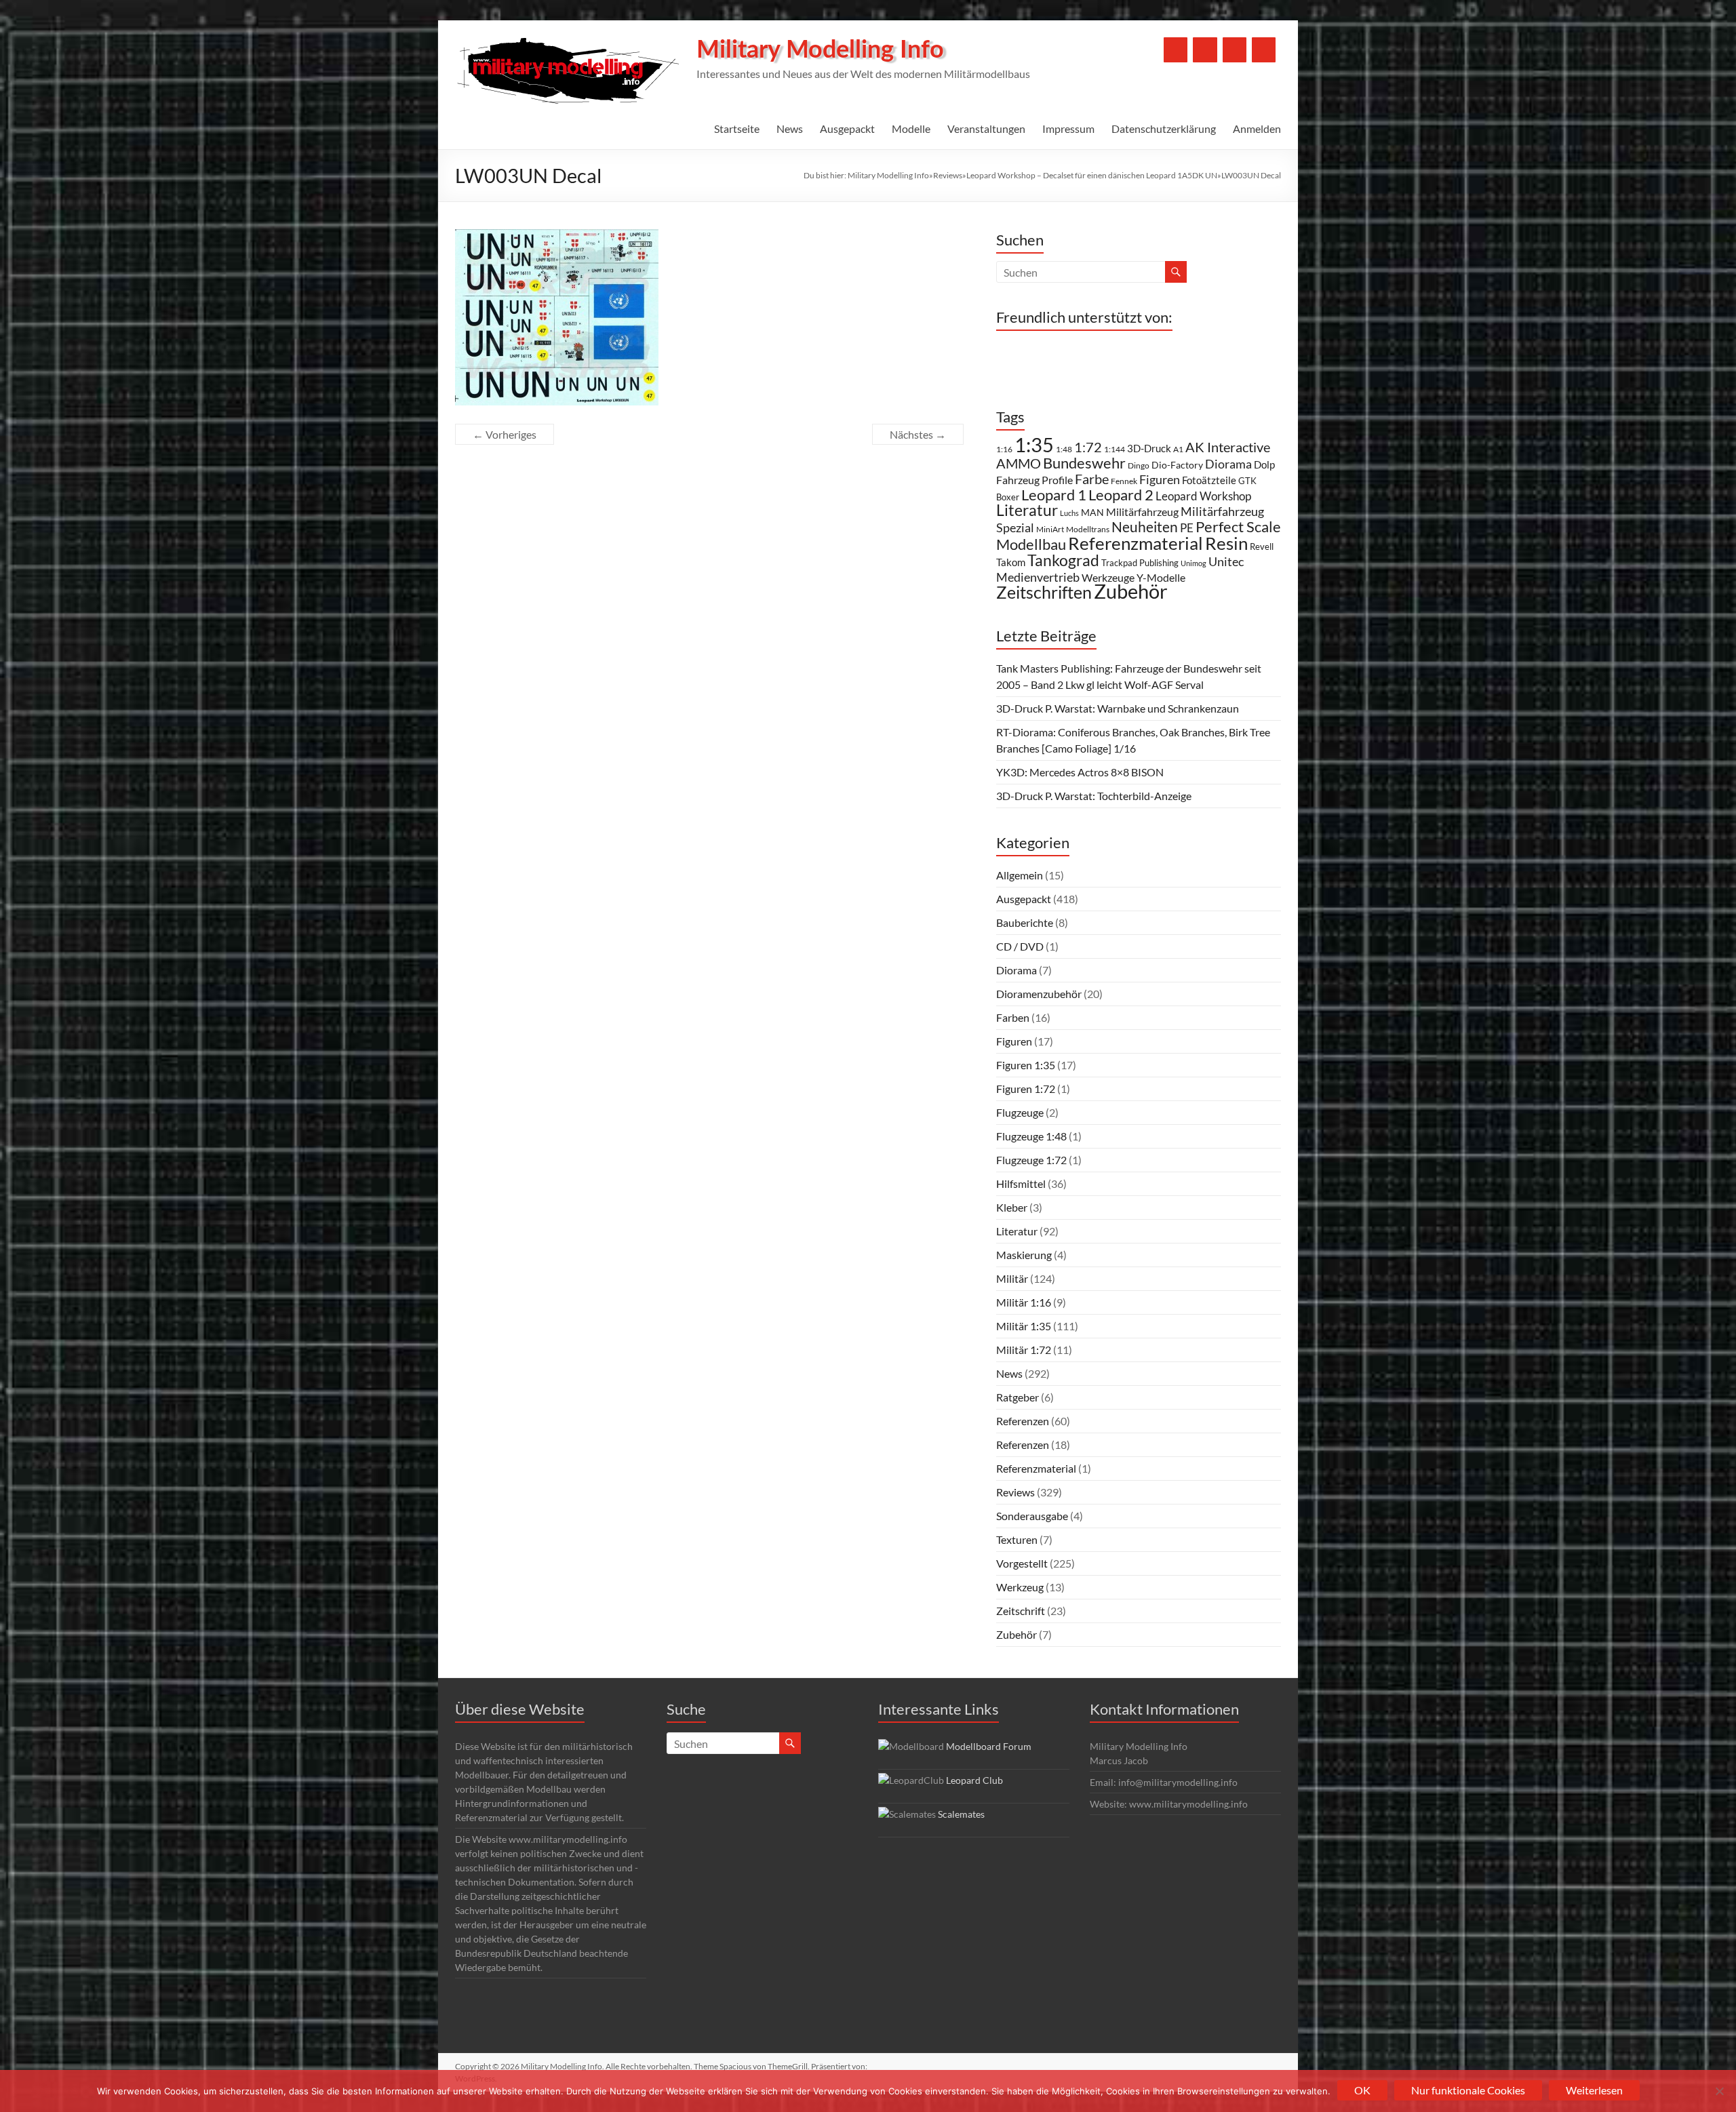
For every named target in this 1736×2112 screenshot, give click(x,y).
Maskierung (1024, 1255)
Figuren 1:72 (1026, 1089)
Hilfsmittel (1021, 1183)
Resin (1226, 543)
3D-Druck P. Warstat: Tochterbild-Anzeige (1094, 796)
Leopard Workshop (1203, 496)
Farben (1013, 1017)
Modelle (911, 128)
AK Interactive (1228, 447)
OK (1362, 2090)
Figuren (1160, 479)
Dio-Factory (1177, 465)
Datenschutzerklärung (1164, 128)
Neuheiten (1145, 527)
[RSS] (1264, 50)
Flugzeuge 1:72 (1031, 1160)
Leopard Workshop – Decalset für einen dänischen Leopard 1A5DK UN (1092, 175)
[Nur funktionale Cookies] (1719, 2091)
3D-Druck (1149, 448)
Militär (1012, 1278)
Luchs (1069, 513)
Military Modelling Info (820, 50)
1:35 (1034, 444)
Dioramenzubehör (1039, 994)
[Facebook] (1176, 50)
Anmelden (1257, 128)
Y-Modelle (1161, 578)
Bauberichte (1025, 922)
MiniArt (1050, 529)
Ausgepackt (847, 128)
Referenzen (1023, 1421)
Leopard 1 (1054, 495)
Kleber (1012, 1207)
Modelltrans (1088, 529)
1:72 (1088, 447)
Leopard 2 (1121, 495)
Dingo (1139, 465)
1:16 (1004, 449)
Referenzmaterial (1136, 543)
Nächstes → (918, 434)
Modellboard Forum (989, 1746)
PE (1187, 528)
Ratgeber (1018, 1397)
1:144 (1114, 449)
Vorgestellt (1022, 1563)
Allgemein (1020, 875)
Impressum (1068, 128)
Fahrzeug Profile (1034, 480)
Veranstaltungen (986, 128)
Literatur (1027, 510)
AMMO (1019, 463)
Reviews (948, 175)
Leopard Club (974, 1780)
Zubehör (1131, 591)
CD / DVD (1020, 946)
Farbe (1092, 479)
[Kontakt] (1235, 50)
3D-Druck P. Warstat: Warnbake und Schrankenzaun (1118, 708)
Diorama (1228, 464)
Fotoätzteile (1209, 480)
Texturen (1017, 1539)
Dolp (1264, 464)
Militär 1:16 (1024, 1302)
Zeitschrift (1021, 1611)
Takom (1011, 562)
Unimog (1193, 563)
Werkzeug (1020, 1587)
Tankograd (1063, 560)
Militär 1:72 (1024, 1350)
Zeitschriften (1044, 592)
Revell (1262, 546)
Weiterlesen (1594, 2090)
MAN (1092, 512)
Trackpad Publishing (1140, 563)
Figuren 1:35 (1026, 1065)
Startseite (737, 128)
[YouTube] (1205, 50)
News (790, 128)
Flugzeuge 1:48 (1031, 1136)
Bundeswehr (1084, 463)
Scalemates (961, 1814)
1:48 (1064, 449)
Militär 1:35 (1024, 1326)
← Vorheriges (505, 434)
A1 (1178, 449)
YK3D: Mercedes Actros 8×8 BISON (1080, 772)
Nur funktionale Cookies (1468, 2090)
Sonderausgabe (1032, 1516)
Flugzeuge (1020, 1112)
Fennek (1124, 481)
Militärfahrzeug (1142, 512)
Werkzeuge (1108, 577)
